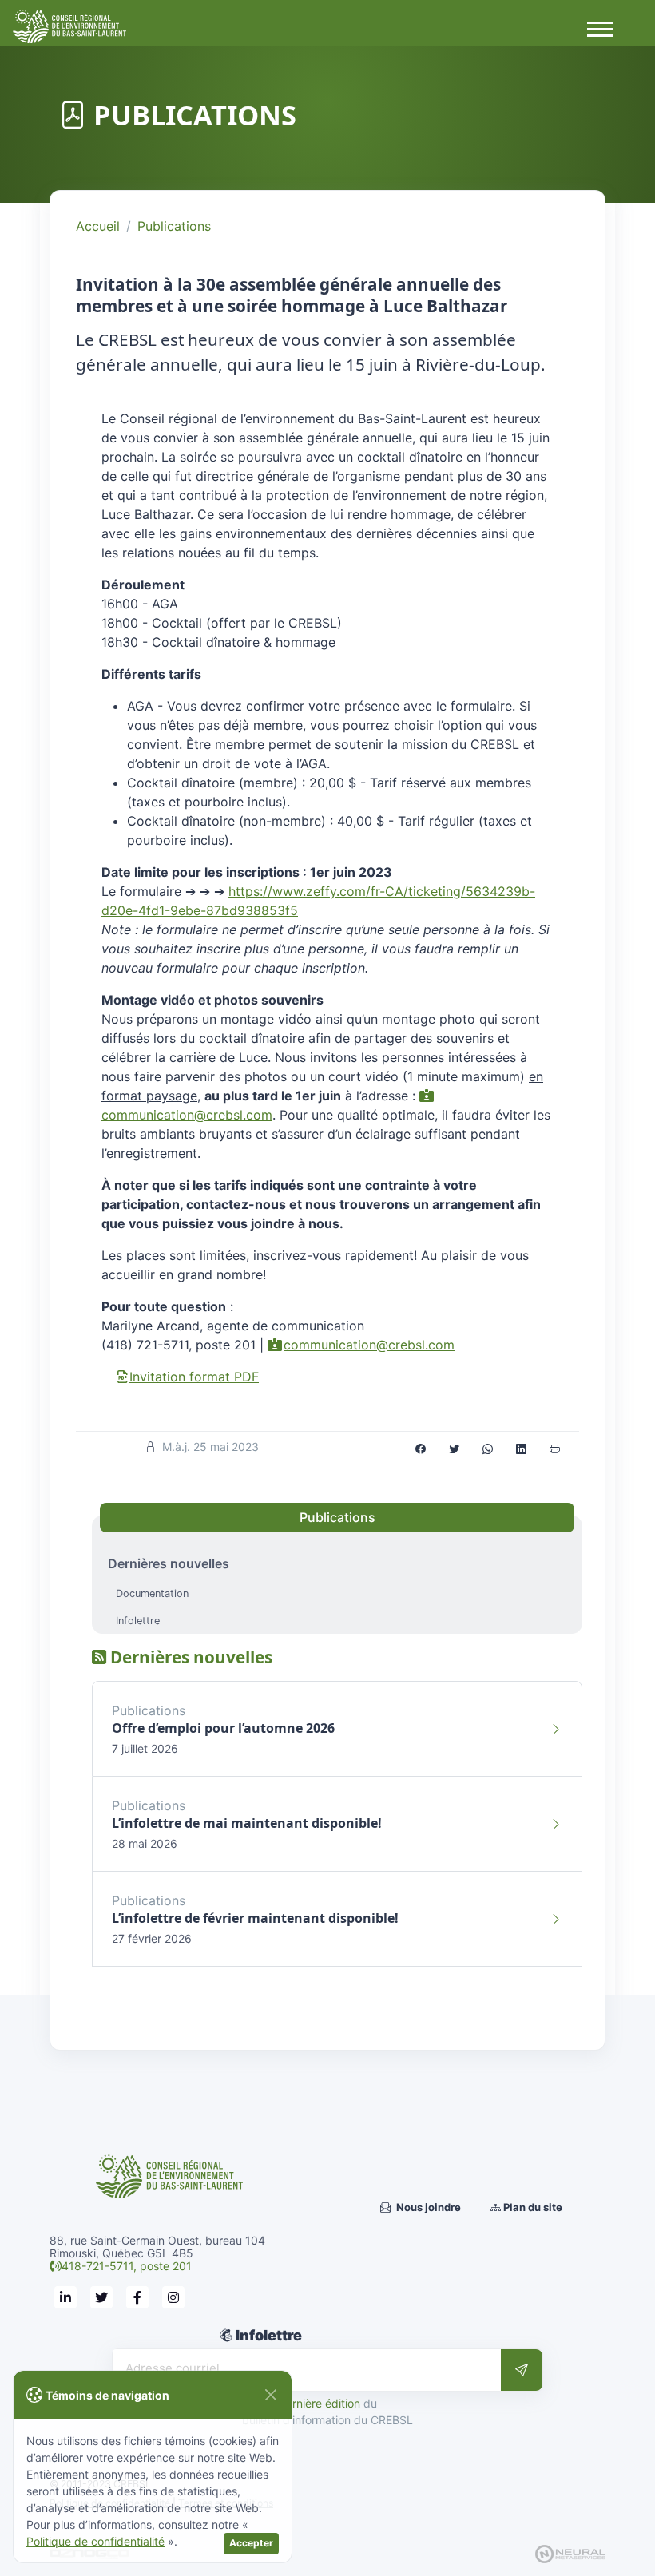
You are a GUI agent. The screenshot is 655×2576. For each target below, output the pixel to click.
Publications (174, 226)
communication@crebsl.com (369, 1345)
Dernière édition (319, 2403)
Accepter (251, 2543)
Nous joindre (427, 2207)
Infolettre (138, 1621)
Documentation (152, 1593)
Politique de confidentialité (95, 2541)
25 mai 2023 (210, 1447)
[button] (599, 28)
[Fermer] (270, 2395)
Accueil (98, 226)
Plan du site (532, 2207)
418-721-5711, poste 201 (127, 2266)
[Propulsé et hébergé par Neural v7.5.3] (570, 2553)
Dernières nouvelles (169, 1563)
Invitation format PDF (194, 1377)
